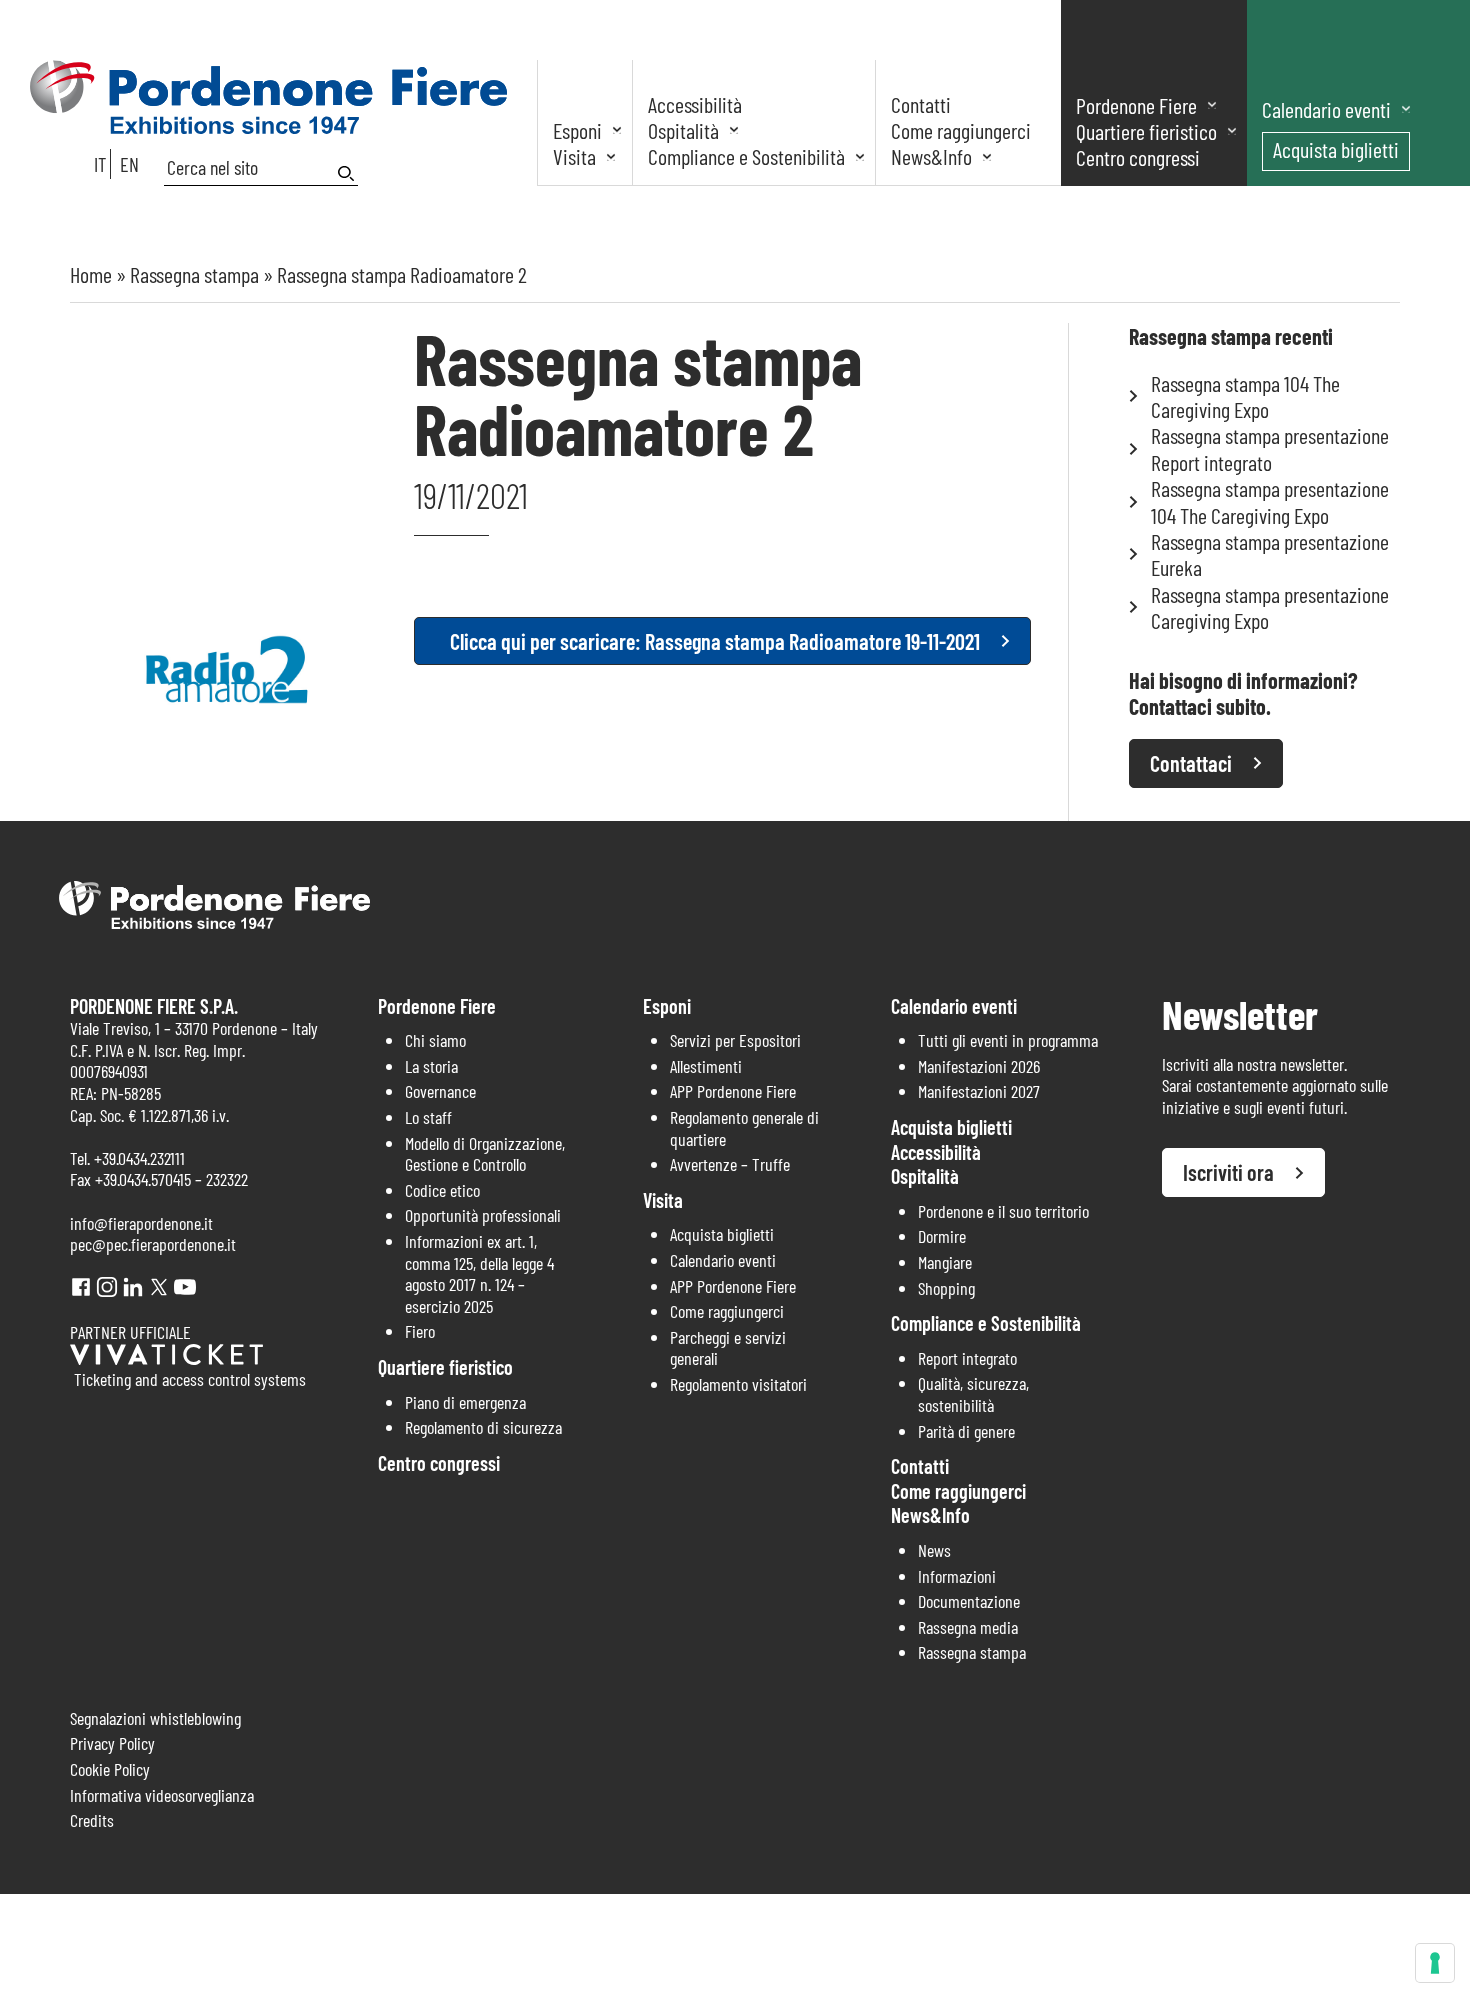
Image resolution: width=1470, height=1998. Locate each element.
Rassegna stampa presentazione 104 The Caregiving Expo (1270, 501)
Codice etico (442, 1190)
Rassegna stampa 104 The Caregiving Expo (1245, 396)
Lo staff (428, 1117)
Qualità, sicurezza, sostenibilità (973, 1394)
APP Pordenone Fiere (733, 1091)
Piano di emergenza (465, 1402)
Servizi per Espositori (735, 1040)
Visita (574, 156)
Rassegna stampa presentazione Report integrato (1270, 448)
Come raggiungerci (961, 130)
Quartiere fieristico (1146, 131)
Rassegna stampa (194, 274)
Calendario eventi (1326, 109)
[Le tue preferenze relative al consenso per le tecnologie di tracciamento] (1435, 1963)
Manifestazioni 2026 (979, 1066)
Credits (92, 1820)
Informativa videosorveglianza (162, 1795)
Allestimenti (706, 1066)
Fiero (420, 1331)
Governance (440, 1091)
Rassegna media (968, 1627)
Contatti (921, 104)
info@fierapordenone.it (141, 1223)
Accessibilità (695, 104)
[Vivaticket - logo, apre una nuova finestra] (166, 1358)
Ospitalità (683, 130)
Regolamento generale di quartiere (744, 1128)
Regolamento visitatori (738, 1384)
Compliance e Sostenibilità (746, 156)
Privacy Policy (112, 1743)
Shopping (946, 1288)
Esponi (577, 130)
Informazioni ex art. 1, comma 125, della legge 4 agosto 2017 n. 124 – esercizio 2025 (479, 1273)
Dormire (942, 1236)
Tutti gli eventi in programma (1008, 1040)
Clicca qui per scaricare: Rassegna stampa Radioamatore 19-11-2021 (715, 641)
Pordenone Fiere (1136, 105)
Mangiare (945, 1262)
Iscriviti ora (1228, 1172)
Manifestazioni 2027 (979, 1091)
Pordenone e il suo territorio (1003, 1211)
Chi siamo (435, 1040)
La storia (431, 1066)
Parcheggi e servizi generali (728, 1348)
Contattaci (1191, 763)
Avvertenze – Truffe (730, 1164)
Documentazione (969, 1601)
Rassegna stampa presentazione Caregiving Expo (1270, 607)
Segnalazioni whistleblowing (155, 1718)
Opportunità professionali (483, 1215)
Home (91, 274)
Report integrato (967, 1358)
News (934, 1550)
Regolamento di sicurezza (483, 1427)
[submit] (348, 173)
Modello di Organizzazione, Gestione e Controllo (485, 1154)
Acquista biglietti (1336, 149)
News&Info (931, 156)
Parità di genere (966, 1431)
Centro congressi (1138, 157)
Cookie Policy (110, 1769)
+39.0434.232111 (139, 1158)
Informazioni (957, 1576)
